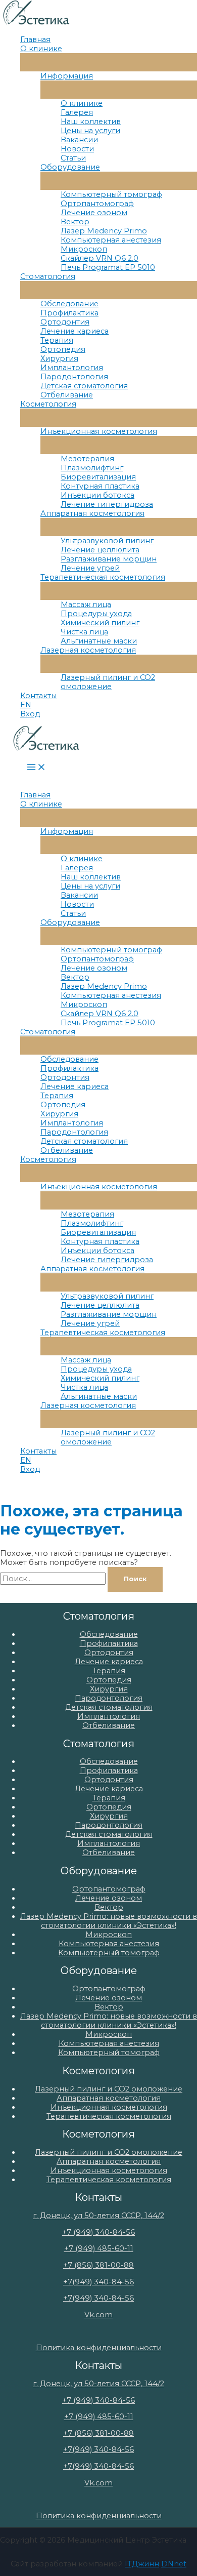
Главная (35, 39)
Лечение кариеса (75, 331)
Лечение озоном (94, 213)
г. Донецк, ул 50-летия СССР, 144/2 (98, 2216)
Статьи (73, 158)
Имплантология (72, 368)
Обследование (69, 304)
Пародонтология (74, 377)
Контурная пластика (100, 486)
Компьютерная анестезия (111, 240)
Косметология (48, 404)
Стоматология (48, 276)
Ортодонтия (65, 322)
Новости (77, 149)
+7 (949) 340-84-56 (98, 2232)
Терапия (57, 340)
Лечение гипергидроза (107, 504)
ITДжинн (142, 2564)
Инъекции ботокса (97, 495)
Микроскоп (84, 249)
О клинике (41, 49)
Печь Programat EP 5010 (108, 267)
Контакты (38, 696)
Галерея (77, 112)
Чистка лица (84, 632)
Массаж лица (86, 605)
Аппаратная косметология (92, 513)
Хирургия (59, 358)
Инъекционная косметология (99, 431)
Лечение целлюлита (100, 550)
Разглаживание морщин (109, 559)
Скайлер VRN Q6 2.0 (100, 258)
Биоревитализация (98, 477)
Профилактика (69, 313)
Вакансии (79, 140)
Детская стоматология (84, 386)
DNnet (174, 2564)
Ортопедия (63, 349)
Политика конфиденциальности (99, 2348)
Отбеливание (67, 395)
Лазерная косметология (88, 650)
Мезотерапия (87, 459)
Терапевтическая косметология (103, 577)
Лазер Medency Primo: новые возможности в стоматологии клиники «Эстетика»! (109, 1921)
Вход (30, 714)
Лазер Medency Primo (104, 231)
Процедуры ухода (96, 614)
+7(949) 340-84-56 (98, 2282)
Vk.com (98, 2315)
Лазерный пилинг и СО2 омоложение (108, 682)
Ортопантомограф (97, 204)
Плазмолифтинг (92, 468)
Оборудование (70, 167)
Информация (67, 76)
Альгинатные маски (99, 641)
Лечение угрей (90, 568)
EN (26, 705)
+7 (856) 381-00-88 (98, 2265)
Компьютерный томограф (111, 194)
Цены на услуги (90, 131)
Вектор (75, 222)
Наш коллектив (91, 122)
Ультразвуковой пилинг (107, 541)
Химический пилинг (100, 623)
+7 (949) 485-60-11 (99, 2248)
